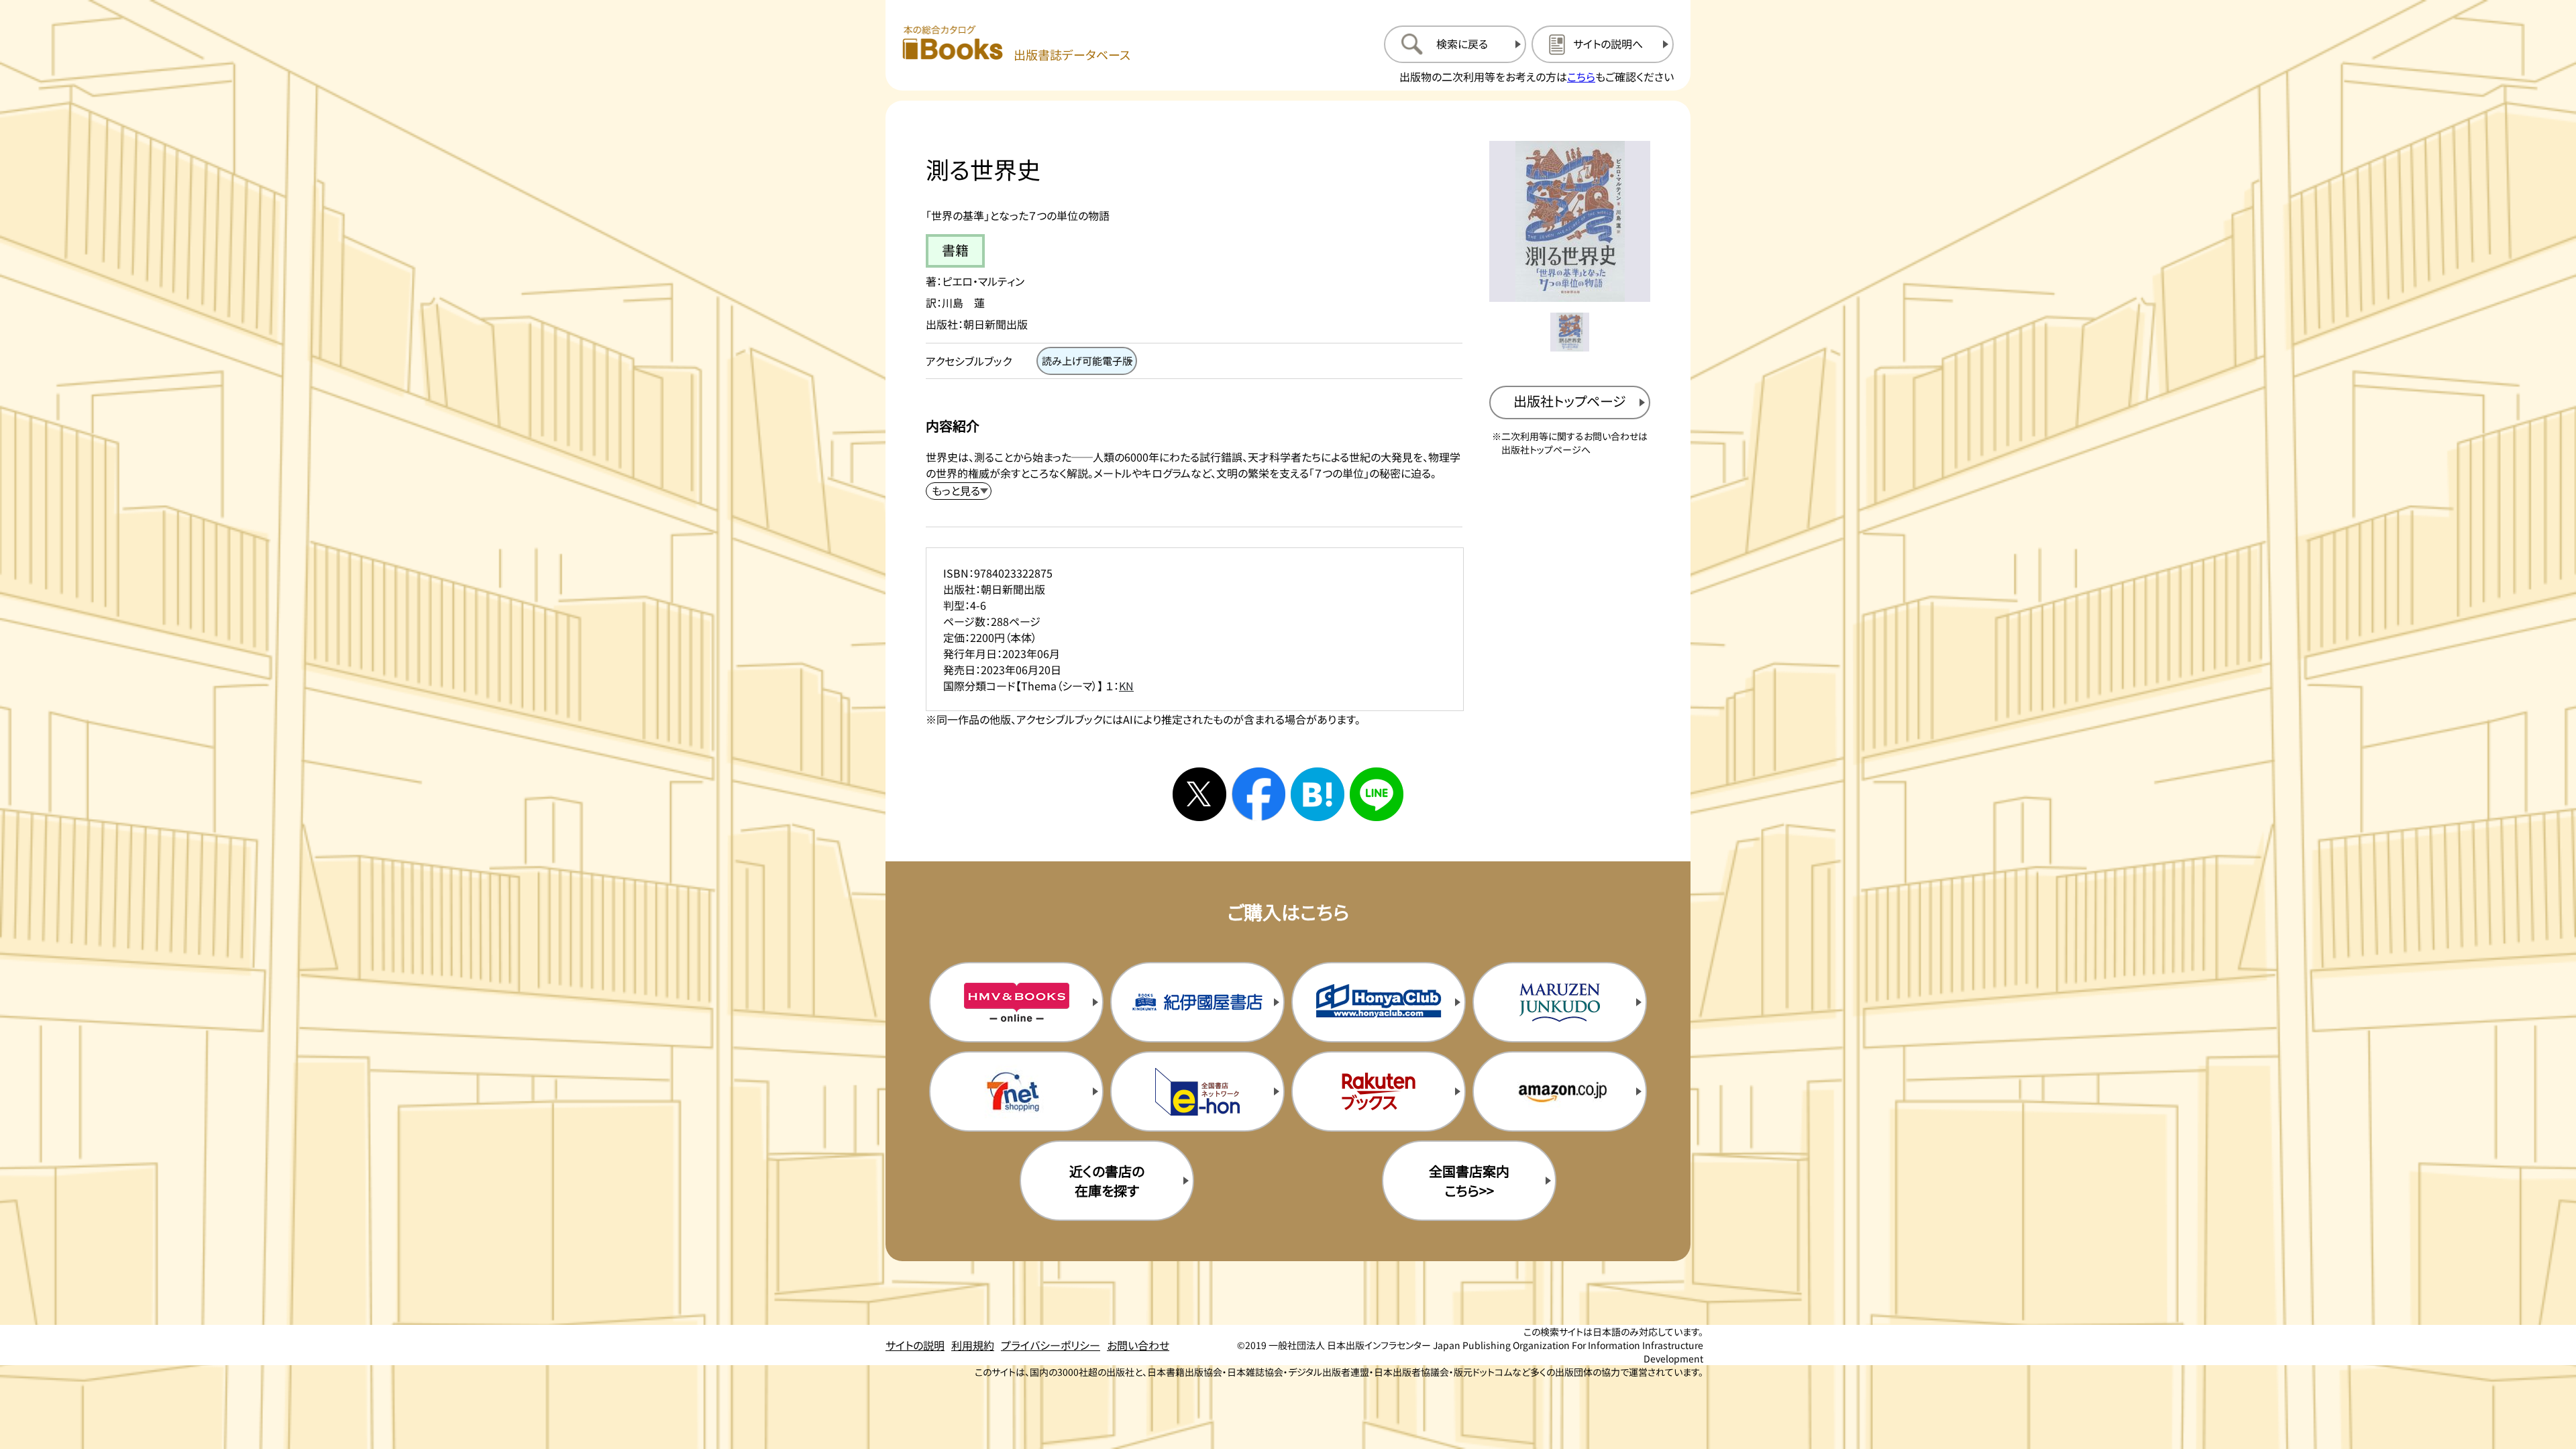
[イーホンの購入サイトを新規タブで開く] (1197, 1091)
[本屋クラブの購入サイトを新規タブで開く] (1379, 1002)
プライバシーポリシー (1051, 1345)
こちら (1581, 76)
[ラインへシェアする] (1377, 794)
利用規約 (973, 1345)
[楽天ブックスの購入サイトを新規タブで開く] (1379, 1091)
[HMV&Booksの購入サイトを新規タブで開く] (1016, 1002)
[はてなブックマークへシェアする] (1318, 794)
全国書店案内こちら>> (1469, 1181)
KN (1126, 686)
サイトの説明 (915, 1345)
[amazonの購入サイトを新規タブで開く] (1560, 1091)
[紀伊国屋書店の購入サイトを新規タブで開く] (1197, 1002)
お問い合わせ (1138, 1345)
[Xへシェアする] (1199, 794)
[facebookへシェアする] (1258, 794)
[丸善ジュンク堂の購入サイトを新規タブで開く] (1560, 1002)
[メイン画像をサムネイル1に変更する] (1570, 332)
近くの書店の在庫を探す (1107, 1181)
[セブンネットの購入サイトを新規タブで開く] (1016, 1091)
